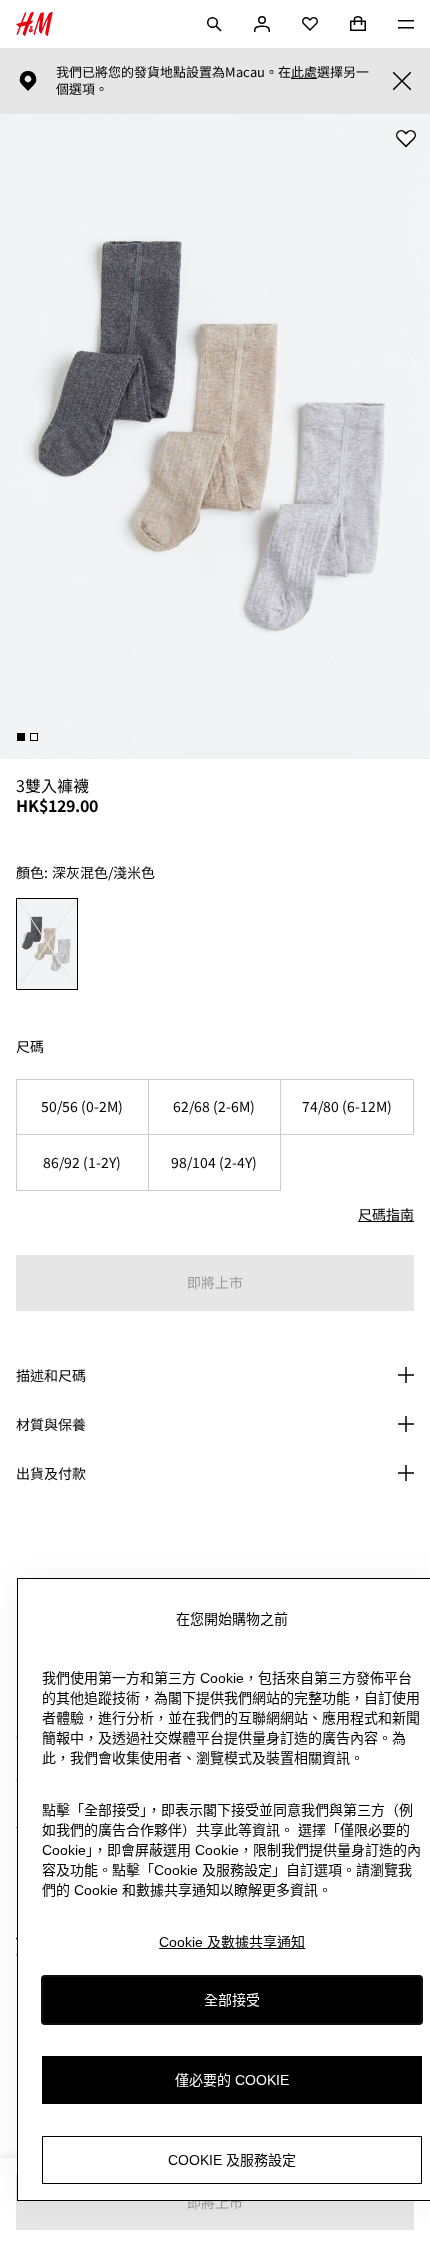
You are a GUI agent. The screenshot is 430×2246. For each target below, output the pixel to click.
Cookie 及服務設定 (232, 2160)
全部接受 (232, 2000)
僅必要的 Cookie (232, 2080)
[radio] (47, 944)
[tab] (21, 737)
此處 (304, 72)
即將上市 (215, 1282)
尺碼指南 (386, 1214)
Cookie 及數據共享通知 (232, 1942)
